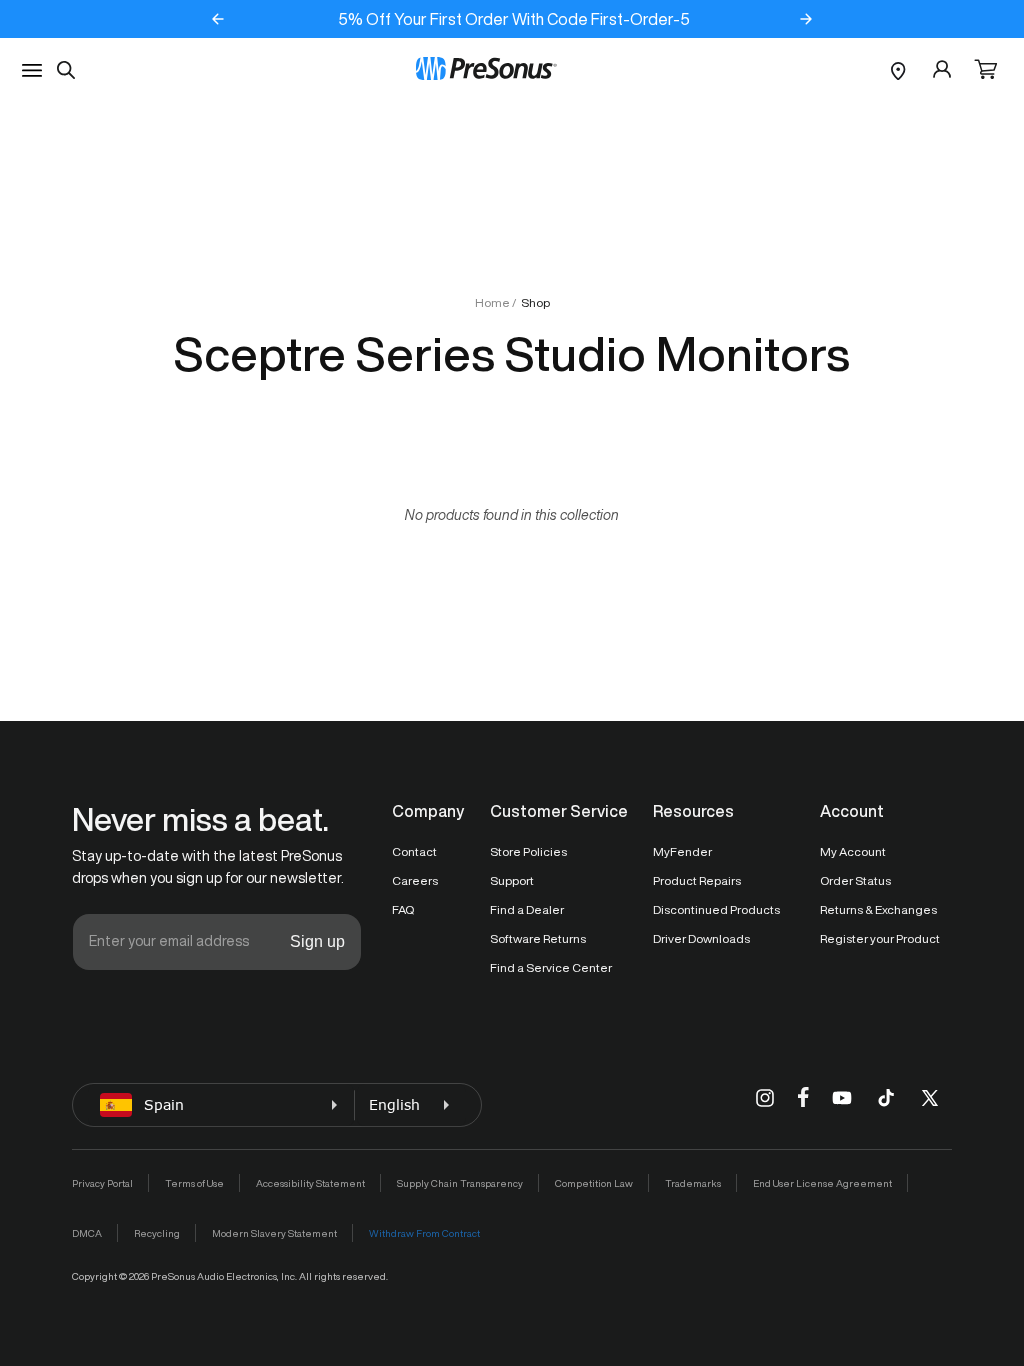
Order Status (855, 880)
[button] (986, 71)
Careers (415, 880)
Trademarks (693, 1183)
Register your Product (880, 938)
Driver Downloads (701, 938)
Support (512, 880)
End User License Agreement (822, 1183)
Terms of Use (194, 1183)
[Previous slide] (218, 19)
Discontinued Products (716, 909)
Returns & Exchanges (878, 909)
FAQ (403, 909)
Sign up (317, 941)
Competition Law (594, 1183)
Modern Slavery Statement (274, 1233)
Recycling (157, 1233)
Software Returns (538, 938)
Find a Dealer (527, 909)
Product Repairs (697, 880)
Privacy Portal (102, 1183)
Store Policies (528, 851)
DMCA (87, 1233)
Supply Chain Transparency (460, 1183)
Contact (414, 851)
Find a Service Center (551, 967)
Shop (535, 302)
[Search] (66, 70)
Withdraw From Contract (424, 1233)
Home (492, 302)
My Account (853, 851)
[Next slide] (806, 19)
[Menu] (32, 70)
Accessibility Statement (310, 1183)
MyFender (682, 851)
